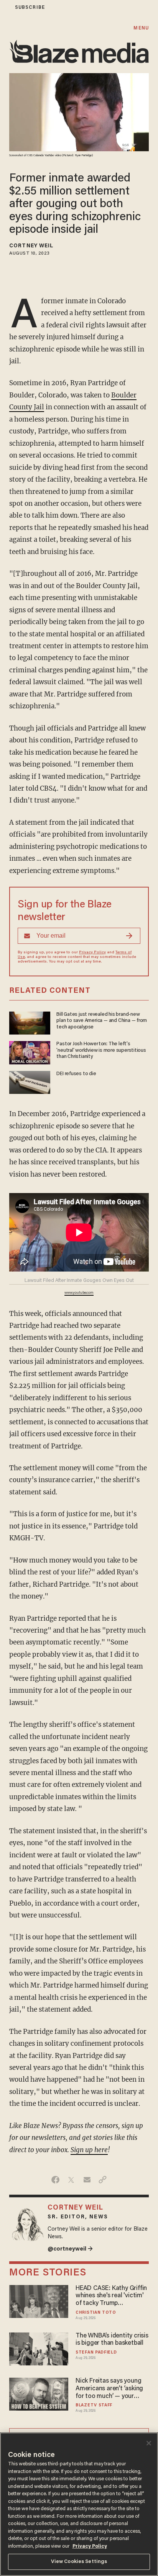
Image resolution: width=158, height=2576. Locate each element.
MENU (141, 28)
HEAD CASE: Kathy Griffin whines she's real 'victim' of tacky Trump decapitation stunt (111, 2296)
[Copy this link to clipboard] (103, 2180)
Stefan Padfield (96, 2353)
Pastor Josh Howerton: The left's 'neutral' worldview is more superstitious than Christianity (101, 1050)
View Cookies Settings (79, 2562)
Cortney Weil (31, 246)
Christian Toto (96, 2313)
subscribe (30, 7)
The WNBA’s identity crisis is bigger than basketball (112, 2340)
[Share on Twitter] (71, 2180)
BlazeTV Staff (94, 2405)
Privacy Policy (92, 953)
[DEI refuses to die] (30, 1081)
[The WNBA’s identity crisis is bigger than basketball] (39, 2348)
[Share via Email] (87, 2180)
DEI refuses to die (76, 1074)
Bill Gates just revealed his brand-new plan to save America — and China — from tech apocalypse (102, 1021)
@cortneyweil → (70, 2249)
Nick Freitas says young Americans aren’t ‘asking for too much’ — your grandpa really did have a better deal (110, 2389)
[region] (79, 2504)
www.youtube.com (79, 1293)
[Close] (149, 2443)
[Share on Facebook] (55, 2180)
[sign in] (5, 7)
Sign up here (89, 2150)
